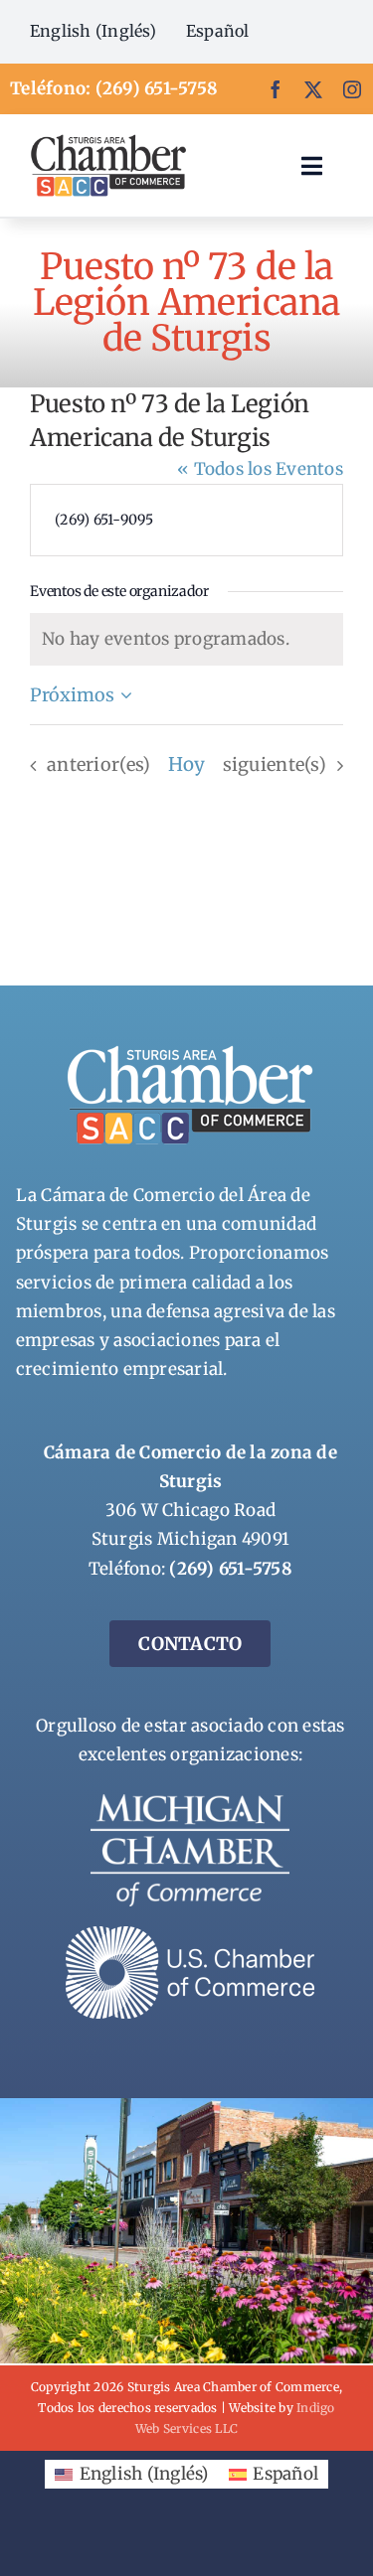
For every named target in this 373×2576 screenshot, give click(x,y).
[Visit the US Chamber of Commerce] (190, 1934)
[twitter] (313, 89)
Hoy (187, 764)
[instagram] (352, 89)
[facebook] (276, 89)
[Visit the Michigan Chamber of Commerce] (190, 1802)
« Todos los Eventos (260, 469)
